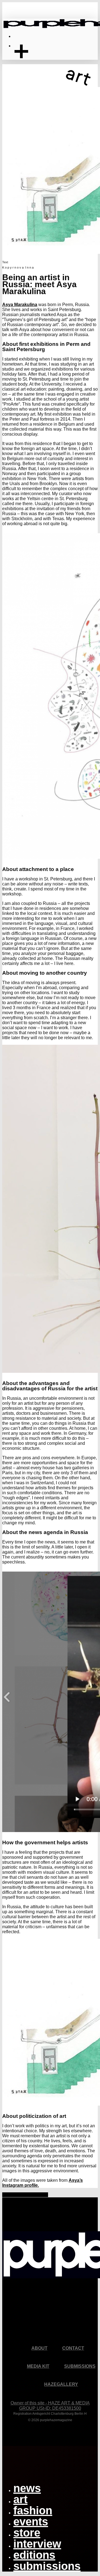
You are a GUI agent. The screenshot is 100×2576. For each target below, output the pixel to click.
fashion (33, 2510)
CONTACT (73, 2348)
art (20, 2499)
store (27, 2533)
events (31, 2522)
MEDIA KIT (38, 2366)
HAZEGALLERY (61, 2384)
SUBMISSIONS (80, 2366)
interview (37, 2544)
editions (34, 2555)
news (27, 2488)
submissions (47, 2566)
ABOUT (39, 2348)
